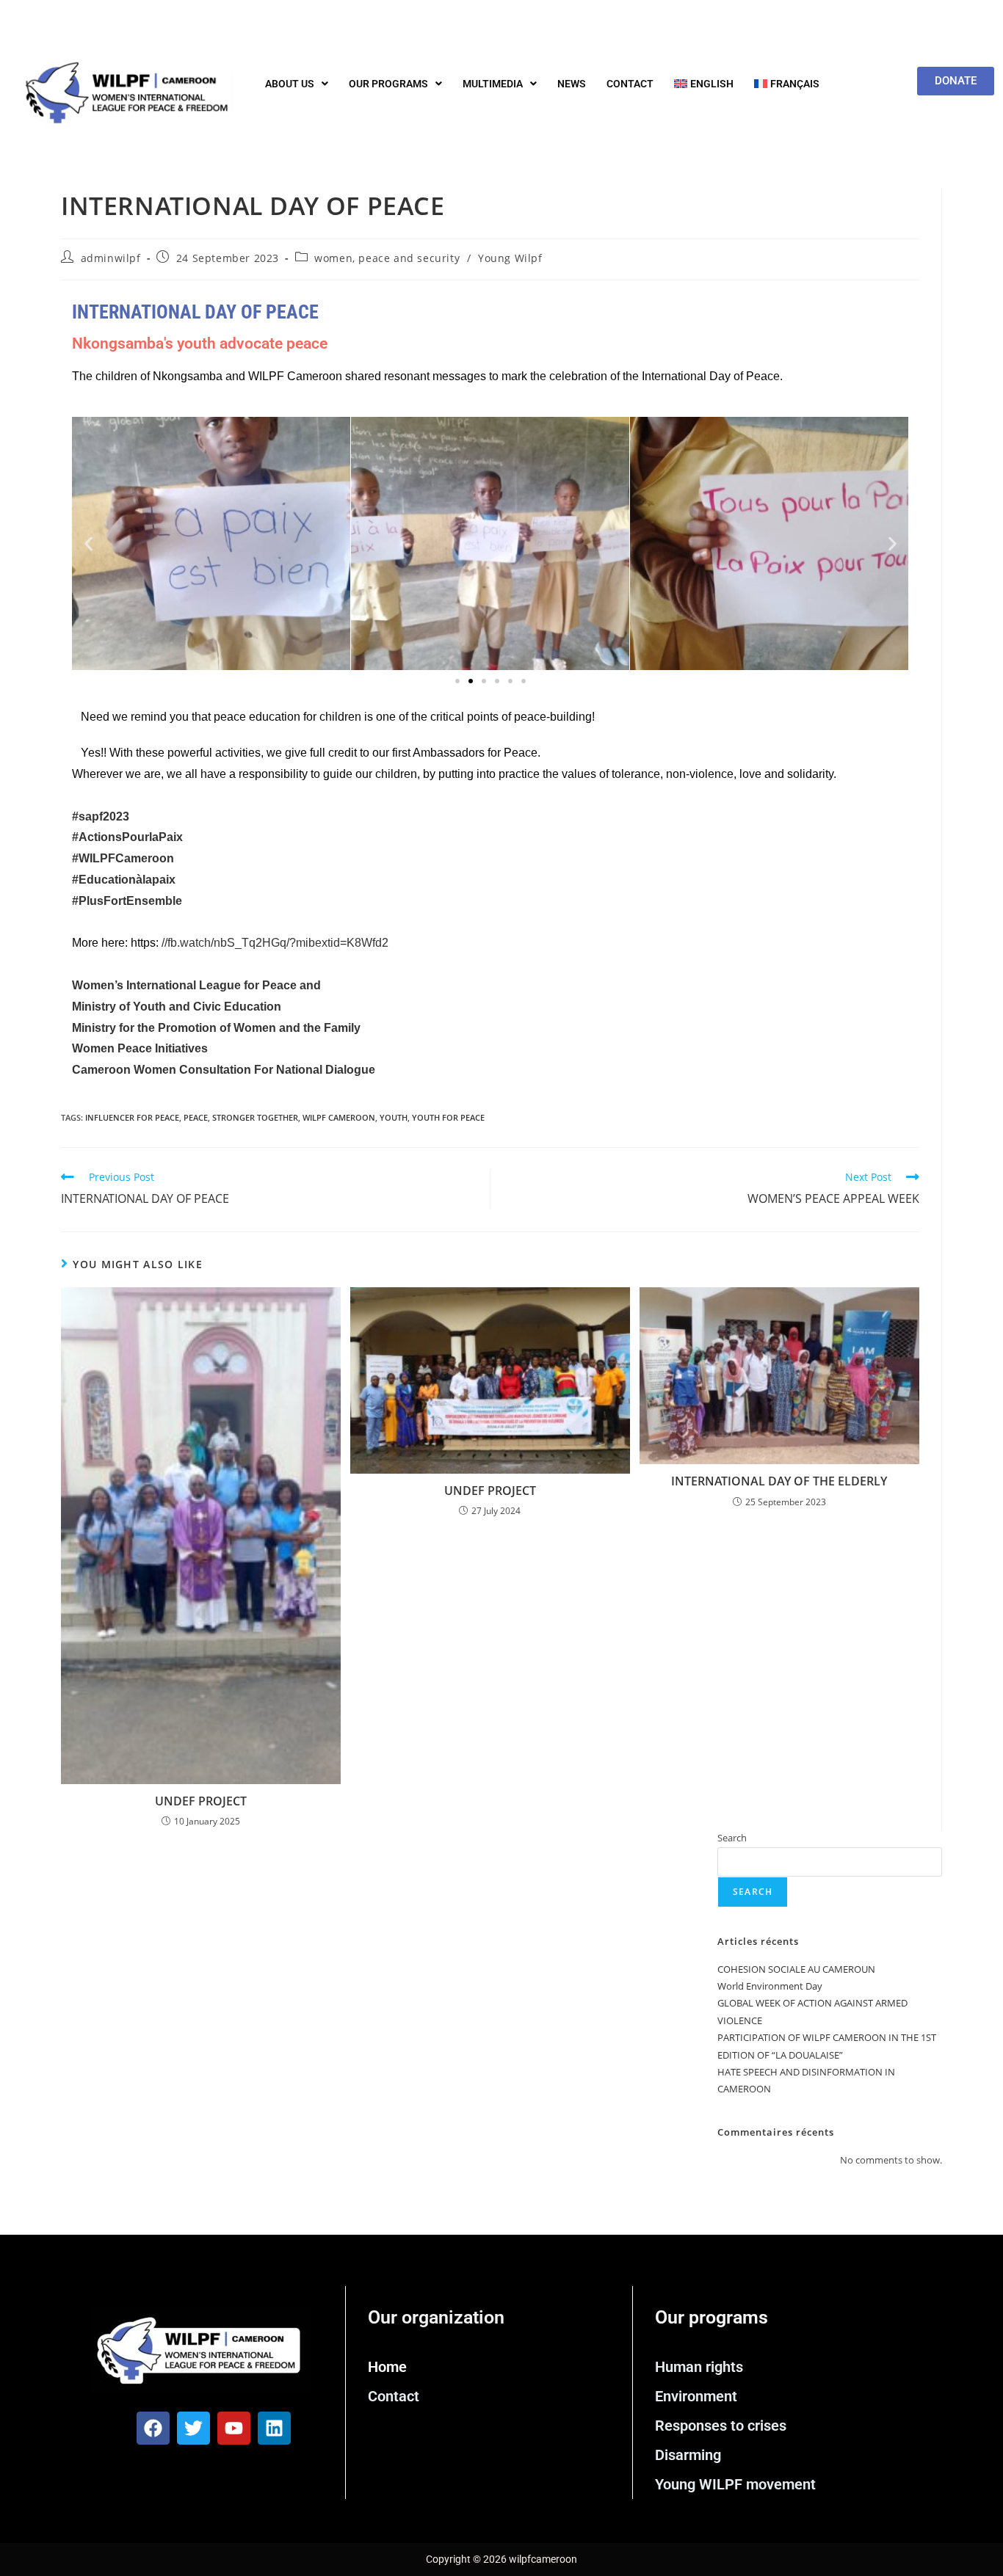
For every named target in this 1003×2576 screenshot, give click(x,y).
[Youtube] (234, 2428)
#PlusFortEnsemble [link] (127, 901)
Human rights (699, 2367)
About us (290, 84)
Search (732, 1838)
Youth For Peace (448, 1117)
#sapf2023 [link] (101, 816)
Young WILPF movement (735, 2484)
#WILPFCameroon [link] (123, 858)
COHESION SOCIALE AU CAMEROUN (796, 1969)
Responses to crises (721, 2426)
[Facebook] (153, 2428)
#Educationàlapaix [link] (124, 880)
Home (387, 2367)
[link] (196, 985)
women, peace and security (387, 258)
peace (196, 1117)
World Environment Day (770, 1986)
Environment (696, 2396)
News (572, 84)
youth (394, 1117)
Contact (630, 84)
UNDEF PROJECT (201, 1801)
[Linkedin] (274, 2428)
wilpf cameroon (339, 1117)
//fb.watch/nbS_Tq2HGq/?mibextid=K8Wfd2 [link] (275, 943)
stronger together (255, 1117)
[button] (297, 84)
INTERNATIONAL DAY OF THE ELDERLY (779, 1481)
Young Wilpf (510, 258)
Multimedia (493, 84)
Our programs (388, 84)
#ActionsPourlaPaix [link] (127, 837)
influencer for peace (132, 1117)
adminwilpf (111, 258)
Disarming (688, 2455)
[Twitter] (193, 2428)
